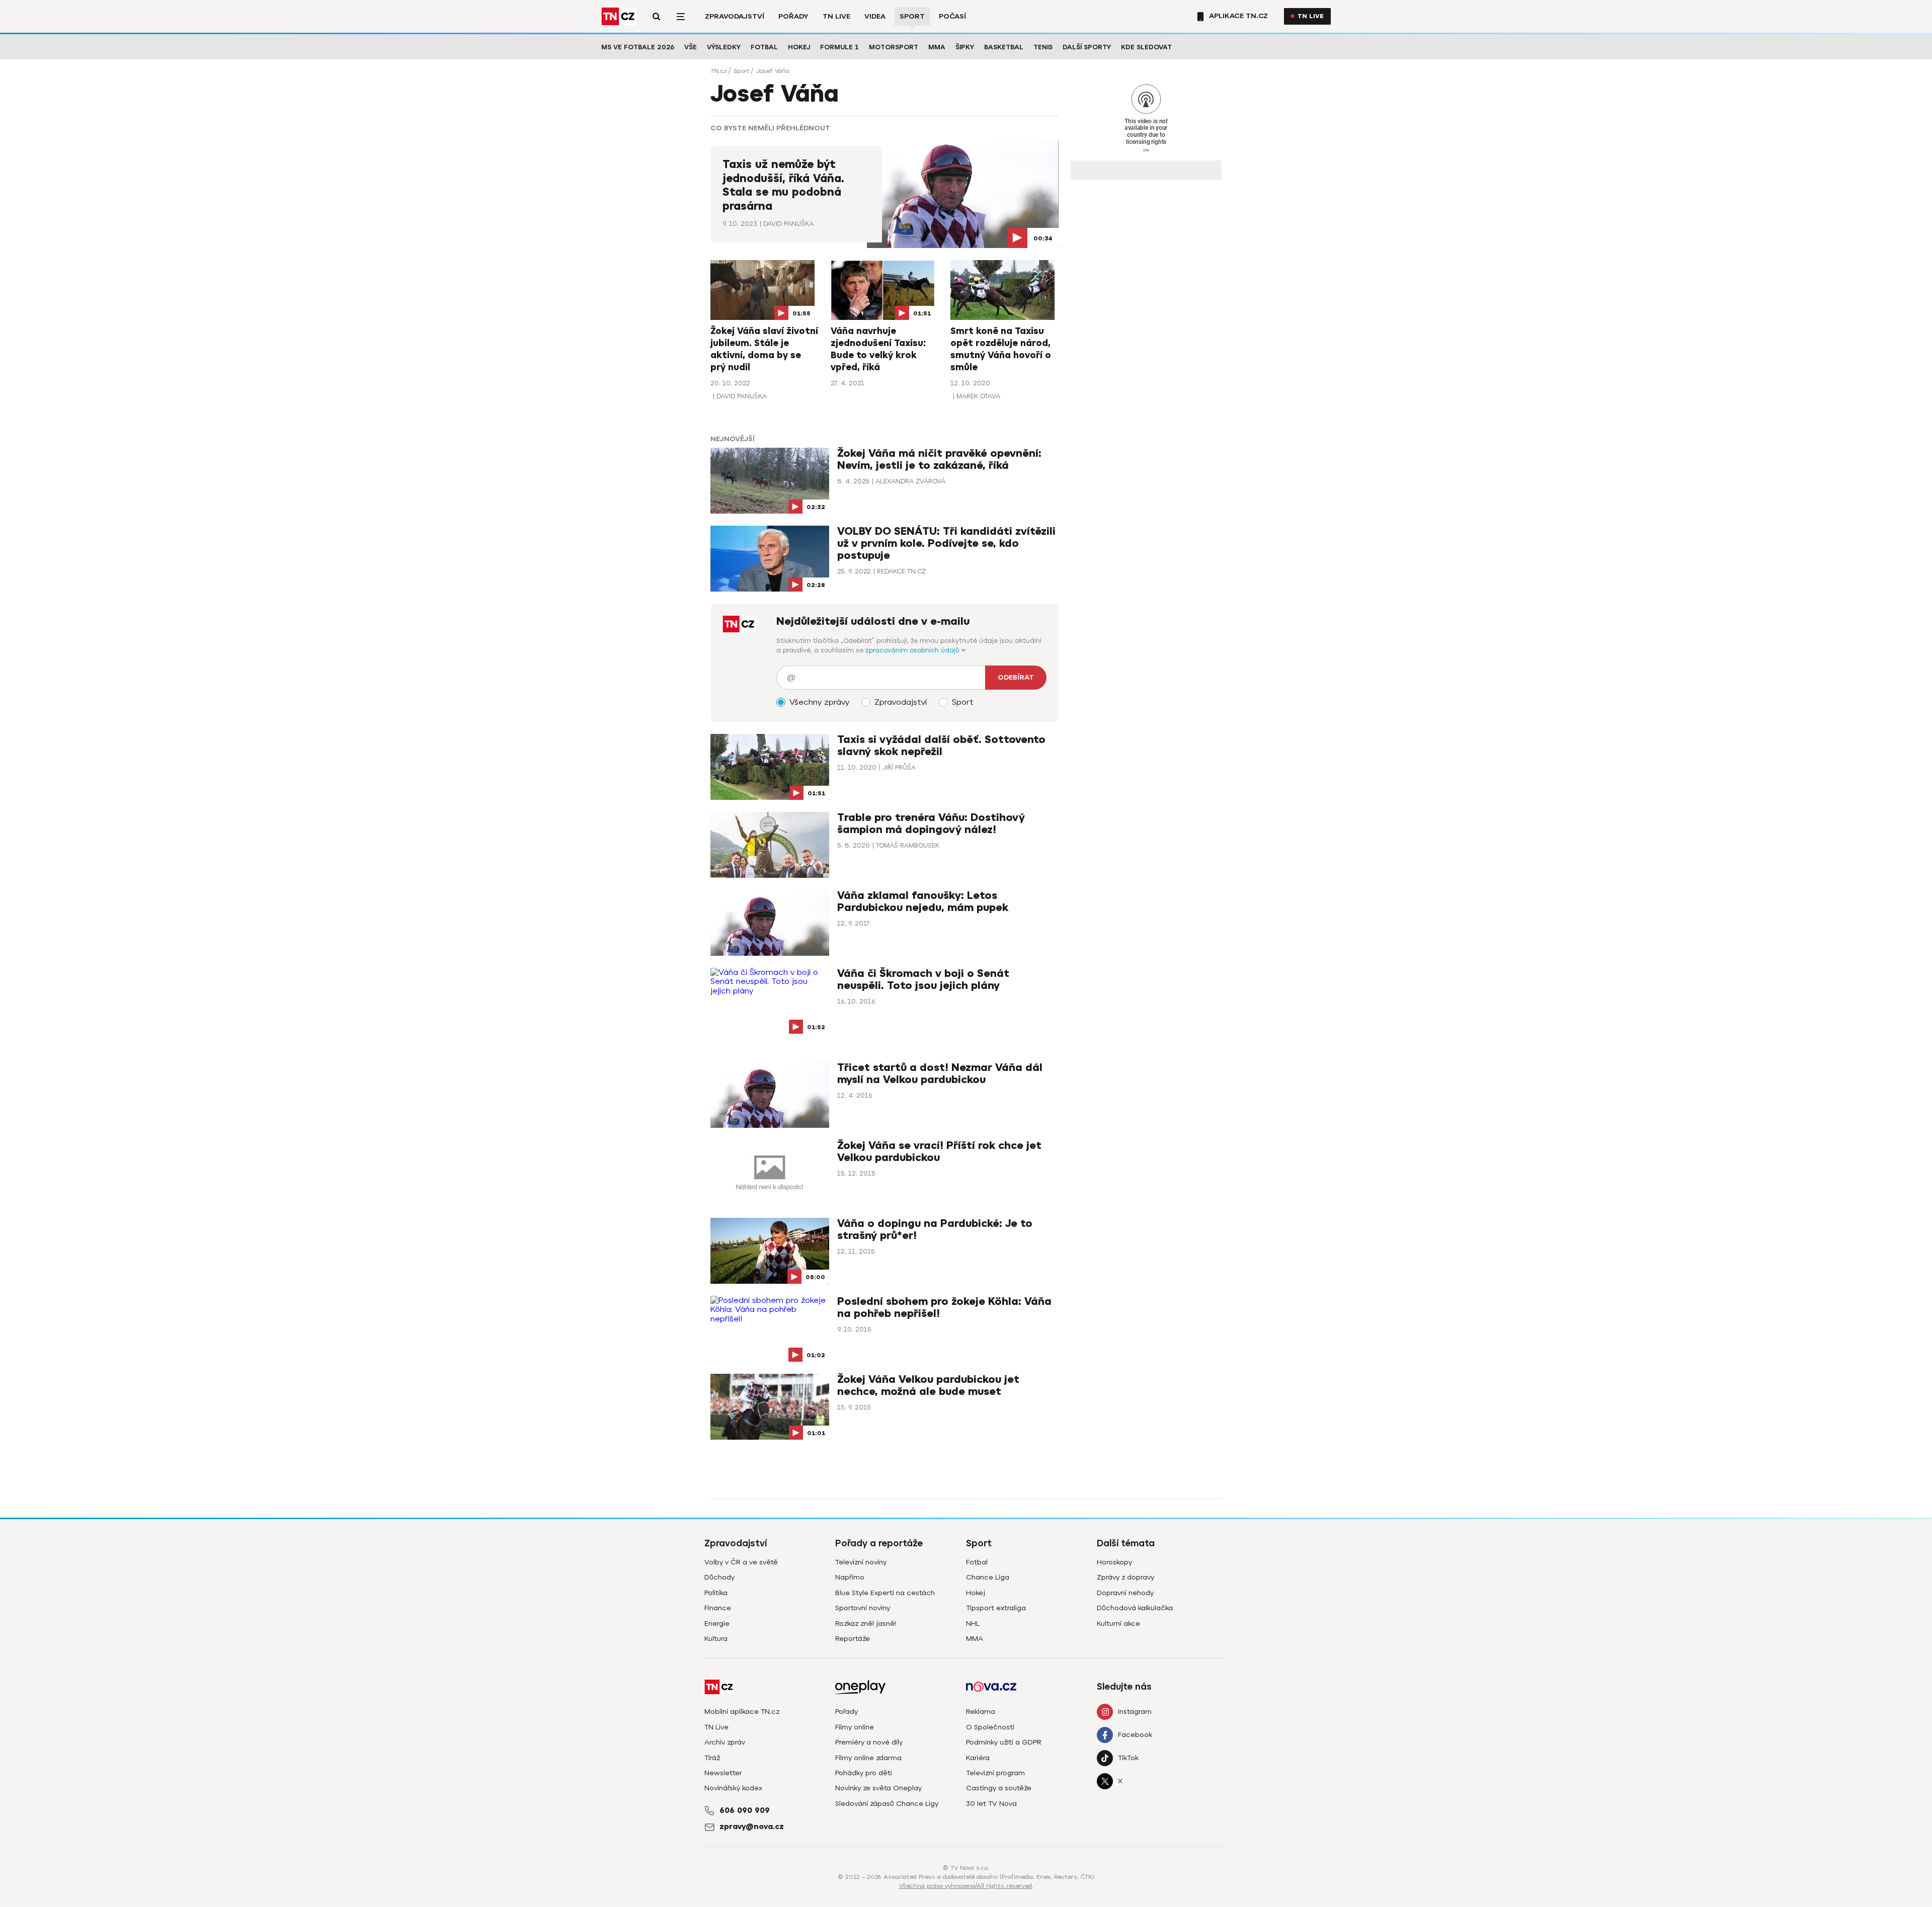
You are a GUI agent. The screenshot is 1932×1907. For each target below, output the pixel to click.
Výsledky (724, 47)
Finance (718, 1608)
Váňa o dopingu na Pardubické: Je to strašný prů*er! (935, 1230)
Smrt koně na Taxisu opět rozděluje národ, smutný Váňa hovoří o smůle (1001, 349)
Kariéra (978, 1758)
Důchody (719, 1577)
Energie (717, 1624)
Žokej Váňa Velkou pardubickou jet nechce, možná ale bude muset (928, 1386)
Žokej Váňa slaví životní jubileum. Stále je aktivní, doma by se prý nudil (764, 349)
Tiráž (712, 1758)
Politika (716, 1593)
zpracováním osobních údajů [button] (913, 650)
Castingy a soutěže (999, 1788)
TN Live (836, 16)
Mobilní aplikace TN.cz (742, 1712)
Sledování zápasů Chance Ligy (887, 1804)
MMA (937, 47)
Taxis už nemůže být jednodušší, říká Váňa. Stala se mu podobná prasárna (783, 185)
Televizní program (995, 1773)
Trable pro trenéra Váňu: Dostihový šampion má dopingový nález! (931, 824)
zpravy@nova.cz (752, 1827)
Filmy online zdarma (868, 1758)
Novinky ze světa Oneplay (878, 1788)
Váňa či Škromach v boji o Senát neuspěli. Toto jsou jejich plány (923, 980)
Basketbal (1004, 47)
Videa (875, 16)
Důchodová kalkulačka (1135, 1608)
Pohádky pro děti (864, 1773)
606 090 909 (745, 1810)
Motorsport (894, 47)
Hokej (799, 47)
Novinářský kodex (733, 1788)
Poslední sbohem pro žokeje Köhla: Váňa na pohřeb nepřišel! (944, 1308)
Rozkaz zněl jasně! (866, 1624)
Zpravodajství (735, 16)
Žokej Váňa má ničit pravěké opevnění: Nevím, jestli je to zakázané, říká (939, 460)
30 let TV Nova (991, 1804)
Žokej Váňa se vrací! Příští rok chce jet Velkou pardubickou (939, 1152)
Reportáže (853, 1639)
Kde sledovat (1146, 47)
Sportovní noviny (863, 1608)
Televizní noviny (861, 1562)
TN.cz (718, 71)
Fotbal (764, 47)
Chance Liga (988, 1577)
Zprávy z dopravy (1125, 1577)
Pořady (793, 16)
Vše (691, 47)
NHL (973, 1624)
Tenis (1043, 47)
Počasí (952, 16)
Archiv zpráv (725, 1742)
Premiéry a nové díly (869, 1742)
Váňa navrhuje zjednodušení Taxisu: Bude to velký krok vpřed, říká (878, 349)
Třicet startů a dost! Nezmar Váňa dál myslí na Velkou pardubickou (940, 1074)
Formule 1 (839, 47)
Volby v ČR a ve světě (741, 1562)
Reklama (981, 1712)
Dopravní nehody (1125, 1593)
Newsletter (723, 1773)
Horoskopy (1114, 1562)
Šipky (965, 47)
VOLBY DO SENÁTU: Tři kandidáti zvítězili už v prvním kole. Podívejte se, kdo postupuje (946, 544)
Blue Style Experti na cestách (885, 1593)
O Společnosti (990, 1727)
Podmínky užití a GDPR (1004, 1742)
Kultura (716, 1639)
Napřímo (850, 1577)
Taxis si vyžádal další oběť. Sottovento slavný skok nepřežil (941, 746)
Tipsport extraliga (996, 1608)
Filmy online (855, 1727)
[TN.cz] (619, 16)
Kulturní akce (1118, 1624)
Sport (912, 16)
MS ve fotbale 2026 (638, 47)
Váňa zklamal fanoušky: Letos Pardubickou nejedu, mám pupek (923, 902)
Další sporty (1087, 47)
